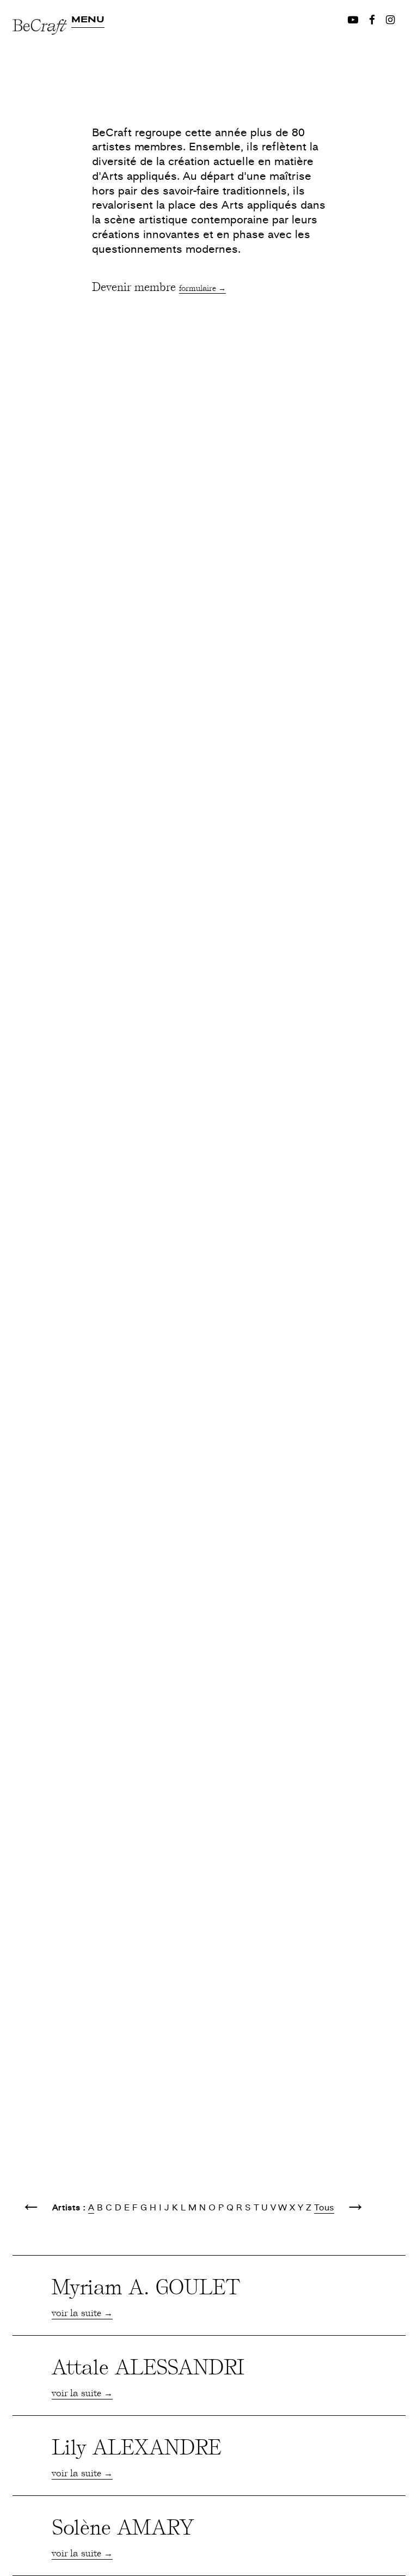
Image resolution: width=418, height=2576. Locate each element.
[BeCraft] (42, 59)
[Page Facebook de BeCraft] (372, 20)
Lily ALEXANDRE (136, 2446)
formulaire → (202, 288)
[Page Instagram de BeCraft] (390, 20)
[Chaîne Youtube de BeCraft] (353, 20)
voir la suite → (82, 2312)
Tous (324, 2208)
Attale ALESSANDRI (148, 2366)
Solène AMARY (123, 2526)
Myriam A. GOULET (146, 2286)
